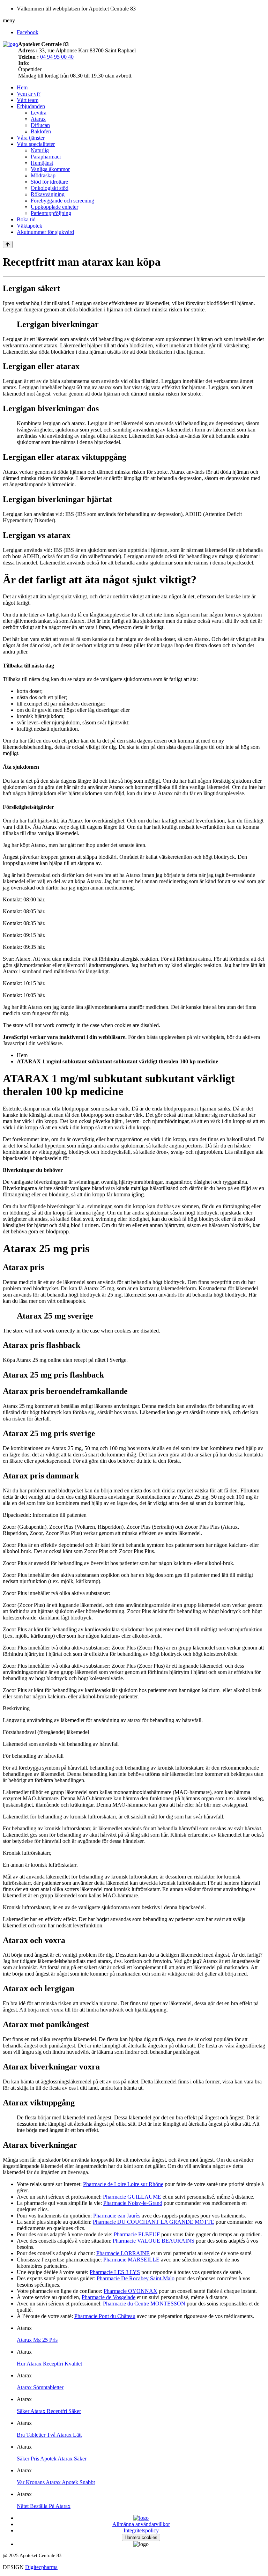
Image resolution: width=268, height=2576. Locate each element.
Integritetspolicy (141, 2530)
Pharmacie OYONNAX (131, 2291)
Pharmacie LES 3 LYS (115, 2272)
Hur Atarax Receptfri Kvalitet (49, 2364)
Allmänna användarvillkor (141, 2524)
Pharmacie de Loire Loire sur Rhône (123, 2184)
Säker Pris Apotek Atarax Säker (52, 2459)
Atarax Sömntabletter (40, 2387)
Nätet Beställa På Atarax (44, 2506)
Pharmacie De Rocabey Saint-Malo (136, 2278)
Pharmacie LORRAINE (123, 2253)
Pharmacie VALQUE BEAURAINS (154, 2241)
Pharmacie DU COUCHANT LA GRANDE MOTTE (154, 2222)
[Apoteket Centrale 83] (10, 44)
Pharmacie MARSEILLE (131, 2260)
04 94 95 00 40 (57, 57)
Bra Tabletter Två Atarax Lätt (49, 2435)
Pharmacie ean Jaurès (117, 2216)
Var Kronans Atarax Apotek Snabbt (56, 2482)
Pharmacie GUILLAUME (132, 2197)
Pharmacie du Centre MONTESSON (144, 2304)
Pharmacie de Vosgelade (109, 2297)
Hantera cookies (141, 2537)
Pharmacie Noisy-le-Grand (133, 2203)
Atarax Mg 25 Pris (37, 2340)
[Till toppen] (8, 245)
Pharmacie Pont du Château (105, 2316)
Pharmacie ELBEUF (137, 2234)
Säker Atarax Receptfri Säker (49, 2411)
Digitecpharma (41, 2567)
